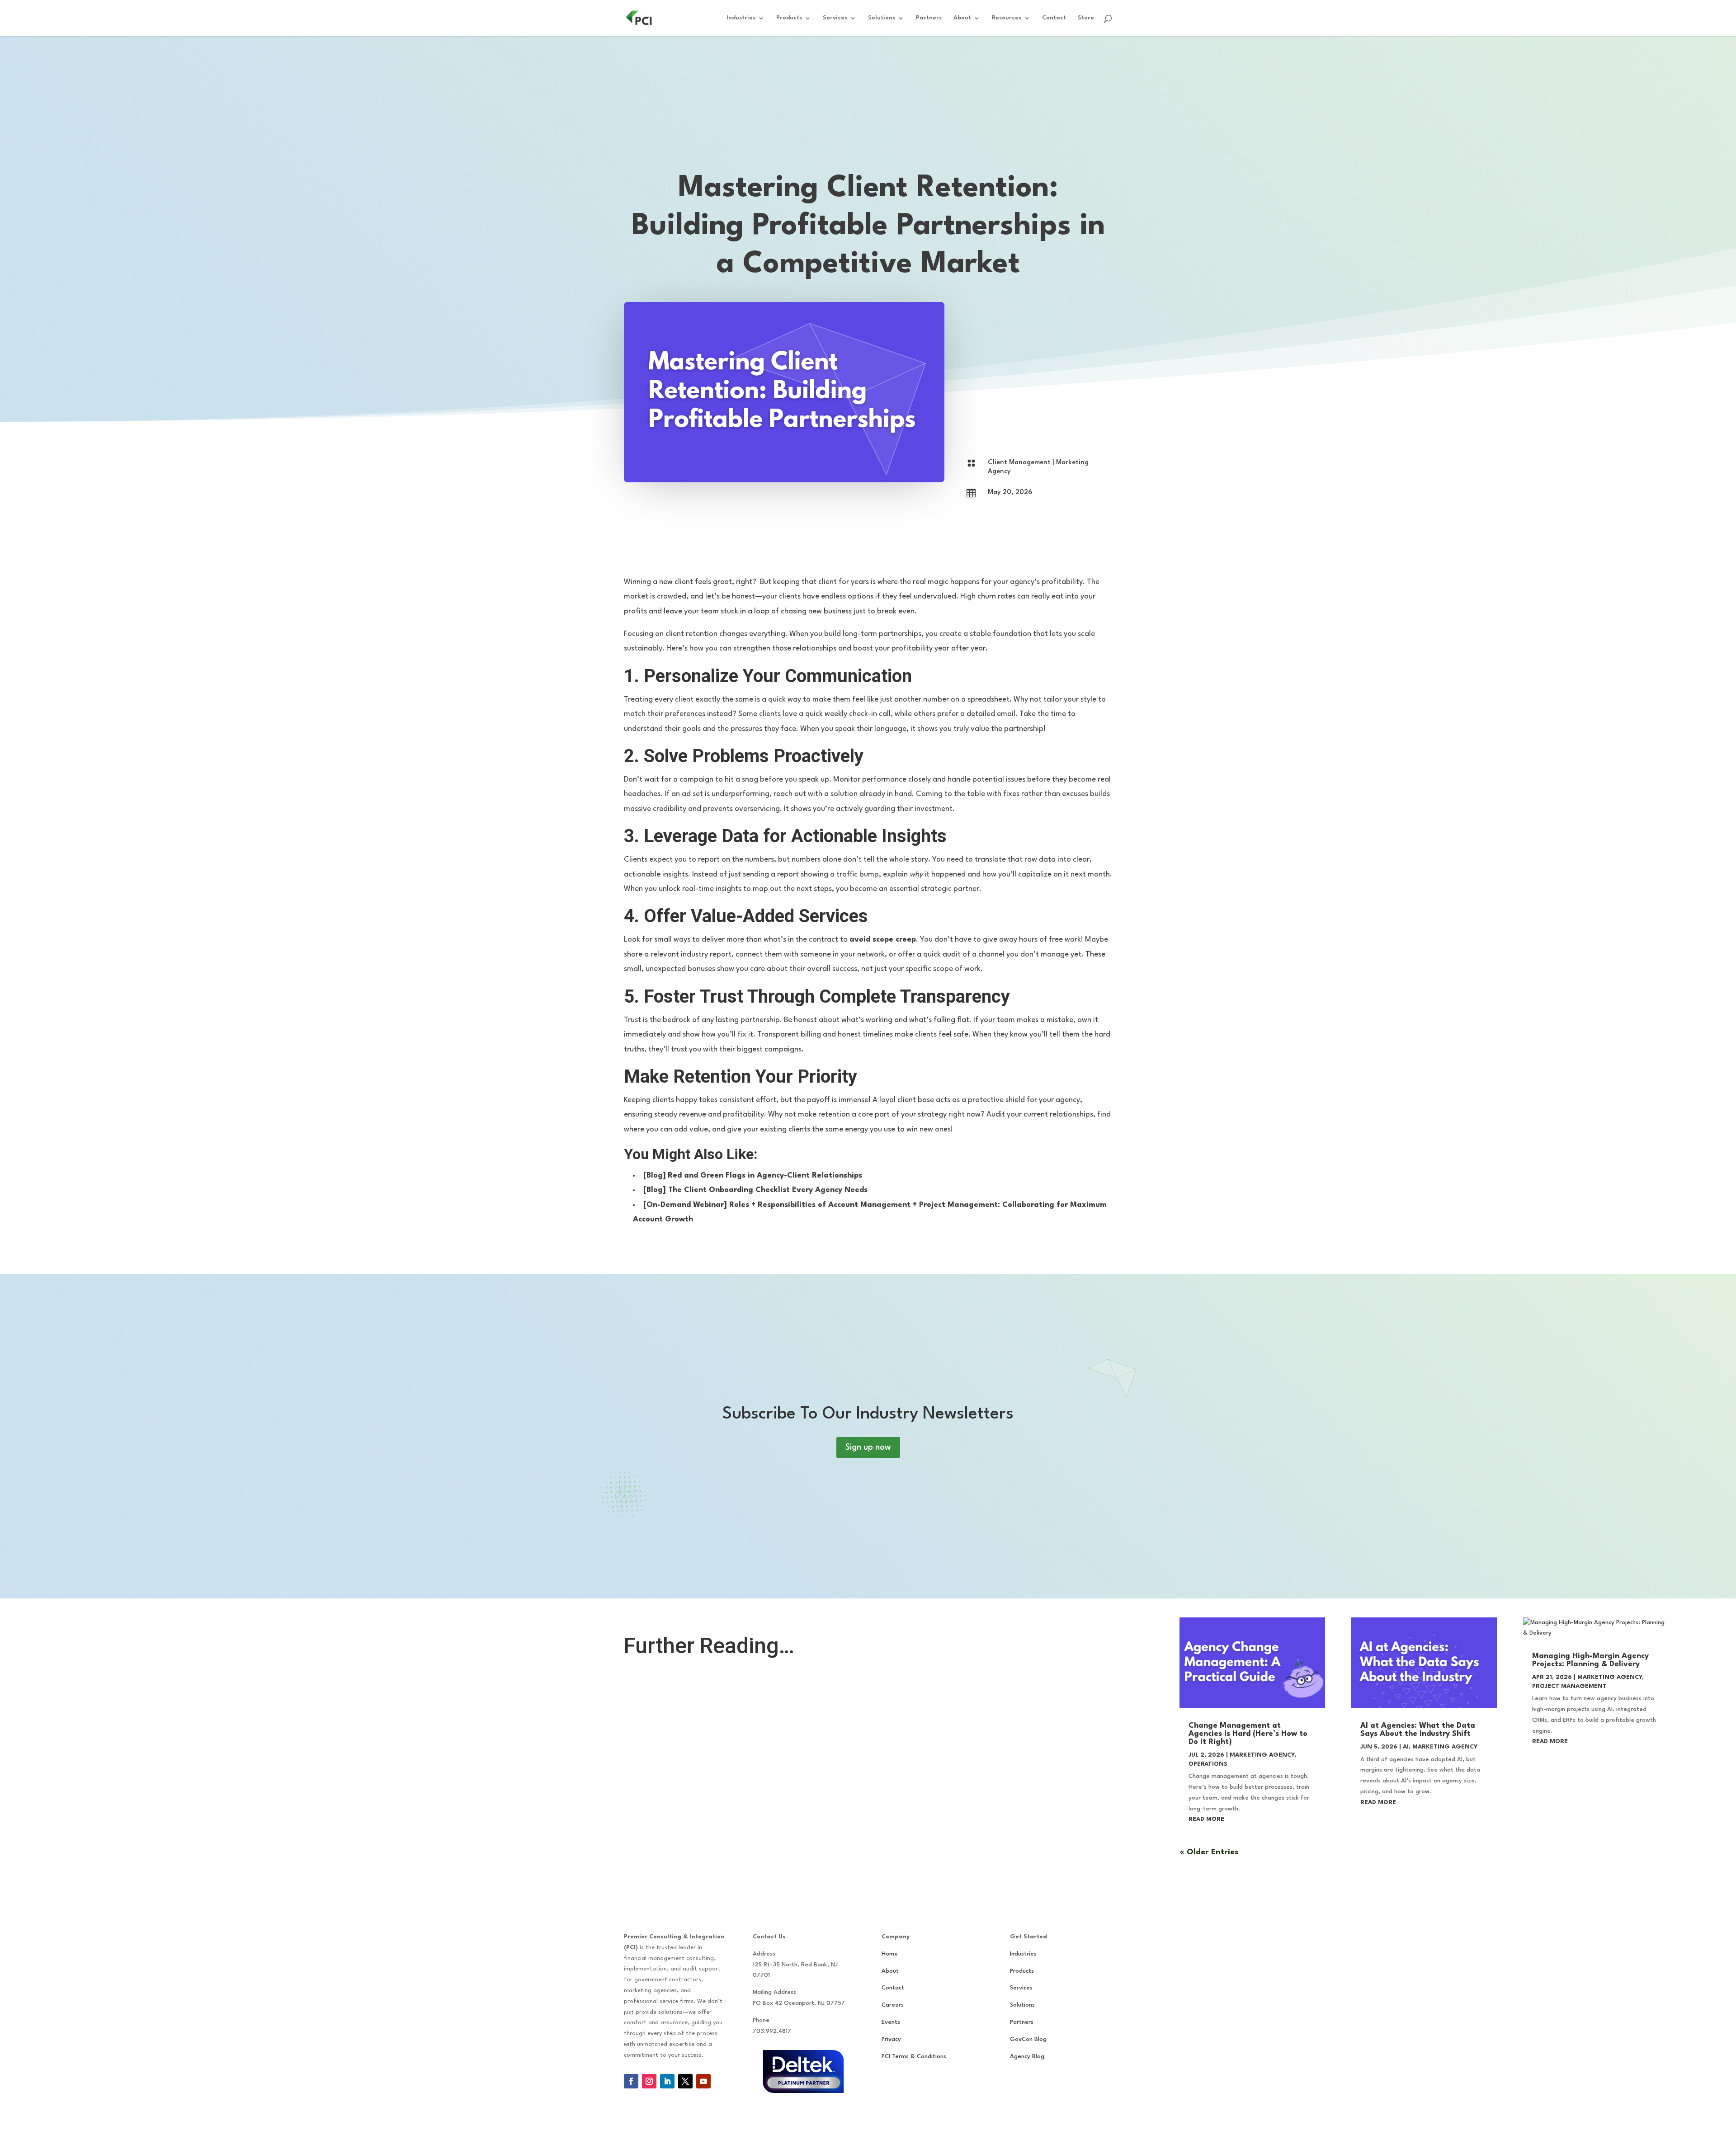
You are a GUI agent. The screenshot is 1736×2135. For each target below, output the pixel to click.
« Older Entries (1209, 1852)
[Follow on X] (685, 2081)
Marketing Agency (1262, 1755)
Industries (741, 18)
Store (1086, 18)
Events (891, 2022)
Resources (1007, 18)
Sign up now (868, 1447)
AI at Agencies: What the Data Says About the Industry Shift (1418, 1730)
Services (835, 18)
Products (789, 18)
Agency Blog (1027, 2057)
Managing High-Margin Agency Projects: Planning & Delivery (1590, 1660)
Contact (1054, 18)
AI (1406, 1747)
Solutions (882, 18)
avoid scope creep (883, 940)
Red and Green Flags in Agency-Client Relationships (765, 1176)
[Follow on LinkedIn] (667, 2081)
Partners (929, 18)
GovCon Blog (1028, 2039)
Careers (893, 2005)
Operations (1208, 1764)
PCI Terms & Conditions (914, 2057)
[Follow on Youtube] (703, 2081)
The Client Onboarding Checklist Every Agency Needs (768, 1190)
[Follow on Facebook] (631, 2081)
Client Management (1019, 463)
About (962, 18)
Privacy (891, 2039)
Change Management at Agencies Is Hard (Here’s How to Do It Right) (1248, 1734)
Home (890, 1954)
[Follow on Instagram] (649, 2081)
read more (1206, 1819)
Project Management (1569, 1686)
